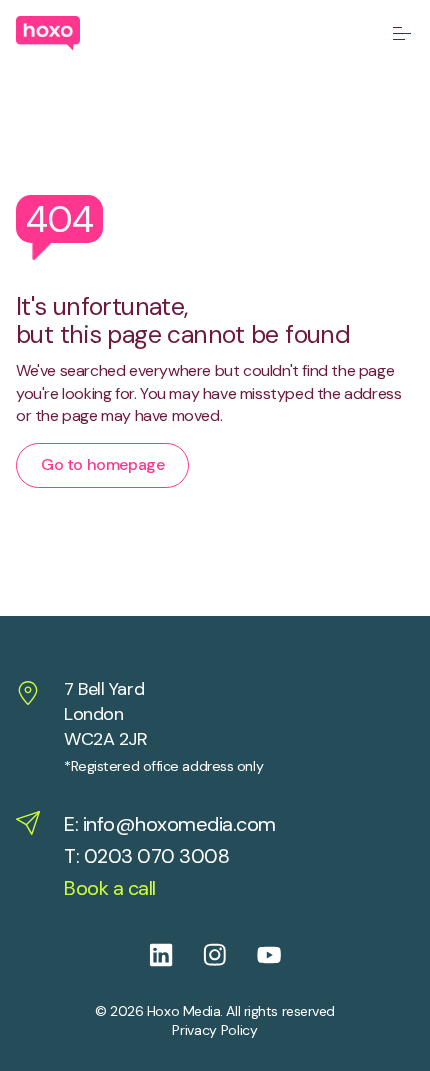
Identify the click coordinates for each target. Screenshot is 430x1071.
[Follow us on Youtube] (284, 955)
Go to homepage (102, 464)
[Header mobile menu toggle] (402, 33)
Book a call (110, 888)
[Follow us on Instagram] (230, 955)
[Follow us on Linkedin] (176, 955)
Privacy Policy (214, 1030)
